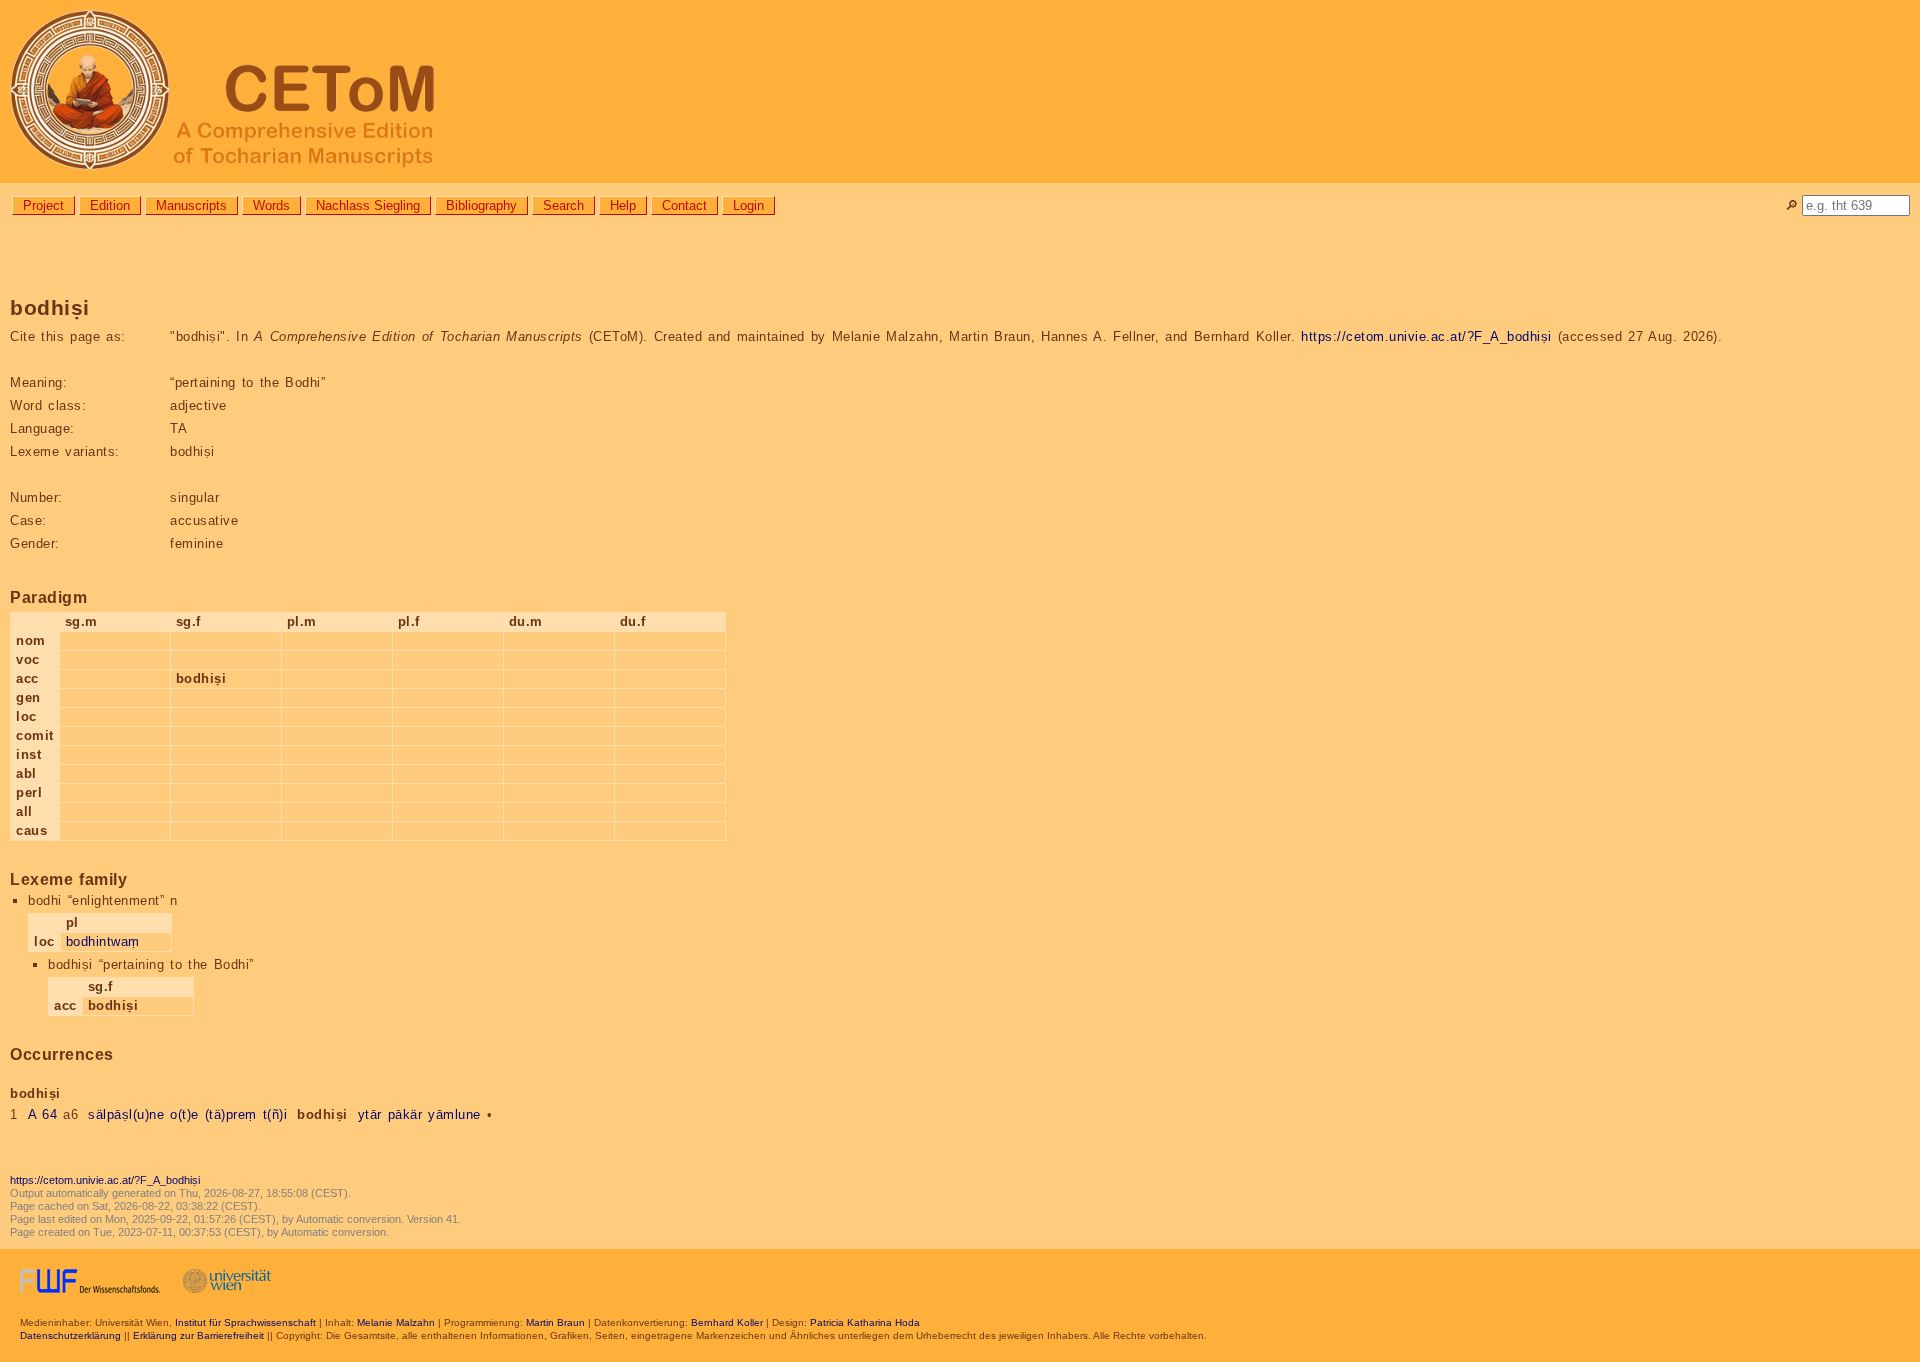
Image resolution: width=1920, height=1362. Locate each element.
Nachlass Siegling (368, 205)
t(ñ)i (275, 1114)
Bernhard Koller (727, 1322)
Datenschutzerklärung (70, 1335)
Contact (684, 205)
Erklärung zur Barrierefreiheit (198, 1335)
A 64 (43, 1114)
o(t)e (184, 1114)
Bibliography (481, 205)
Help (623, 205)
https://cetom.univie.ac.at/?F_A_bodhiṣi (1426, 336)
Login (748, 205)
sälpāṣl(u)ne (126, 1114)
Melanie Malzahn (396, 1322)
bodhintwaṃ (103, 941)
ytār (370, 1114)
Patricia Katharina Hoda (865, 1322)
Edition (110, 205)
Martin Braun (555, 1322)
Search (563, 205)
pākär (405, 1114)
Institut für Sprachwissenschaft (245, 1322)
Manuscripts (191, 205)
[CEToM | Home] (960, 91)
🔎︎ (1791, 205)
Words (271, 205)
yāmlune (454, 1114)
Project (43, 205)
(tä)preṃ (231, 1114)
